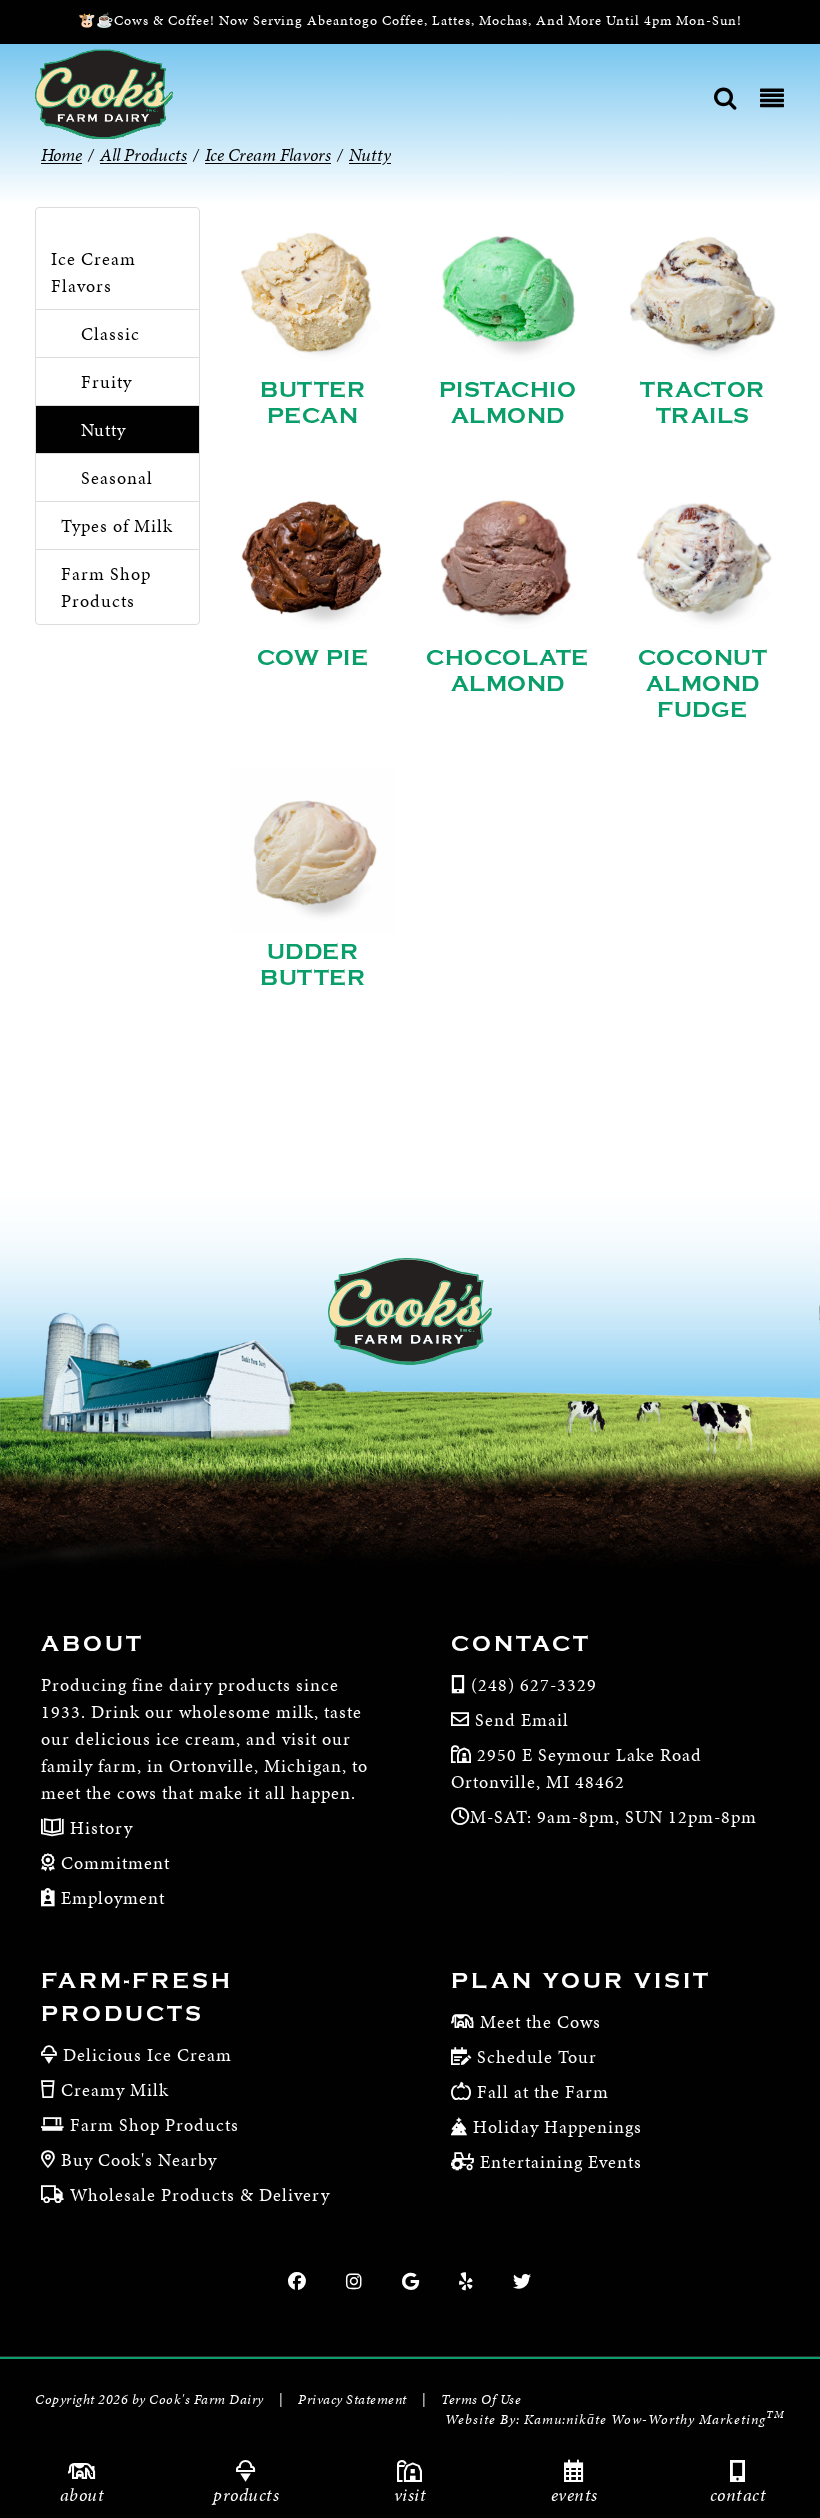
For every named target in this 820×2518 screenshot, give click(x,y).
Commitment (113, 1862)
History (99, 1827)
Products (246, 2494)
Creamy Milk (115, 2089)
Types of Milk (117, 525)
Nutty (103, 429)
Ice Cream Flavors (93, 272)
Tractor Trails (702, 403)
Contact (738, 2494)
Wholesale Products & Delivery (200, 2194)
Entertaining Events (561, 2161)
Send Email (522, 1719)
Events (574, 2494)
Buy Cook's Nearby (139, 2159)
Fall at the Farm (543, 2091)
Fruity (106, 381)
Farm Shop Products (106, 587)
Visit (410, 2494)
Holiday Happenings (557, 2126)
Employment (110, 1897)
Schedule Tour (537, 2056)
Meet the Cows (540, 2021)
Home (61, 154)
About (82, 2494)
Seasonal (117, 477)
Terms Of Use (481, 2399)
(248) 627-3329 (534, 1684)
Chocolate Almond (507, 671)
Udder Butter (312, 965)
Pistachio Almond (508, 403)
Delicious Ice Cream (147, 2054)
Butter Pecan (312, 403)
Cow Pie (313, 658)
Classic (110, 333)
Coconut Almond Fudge (703, 684)
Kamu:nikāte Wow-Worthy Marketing (654, 2419)
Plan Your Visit (581, 1981)
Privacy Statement (352, 2399)
